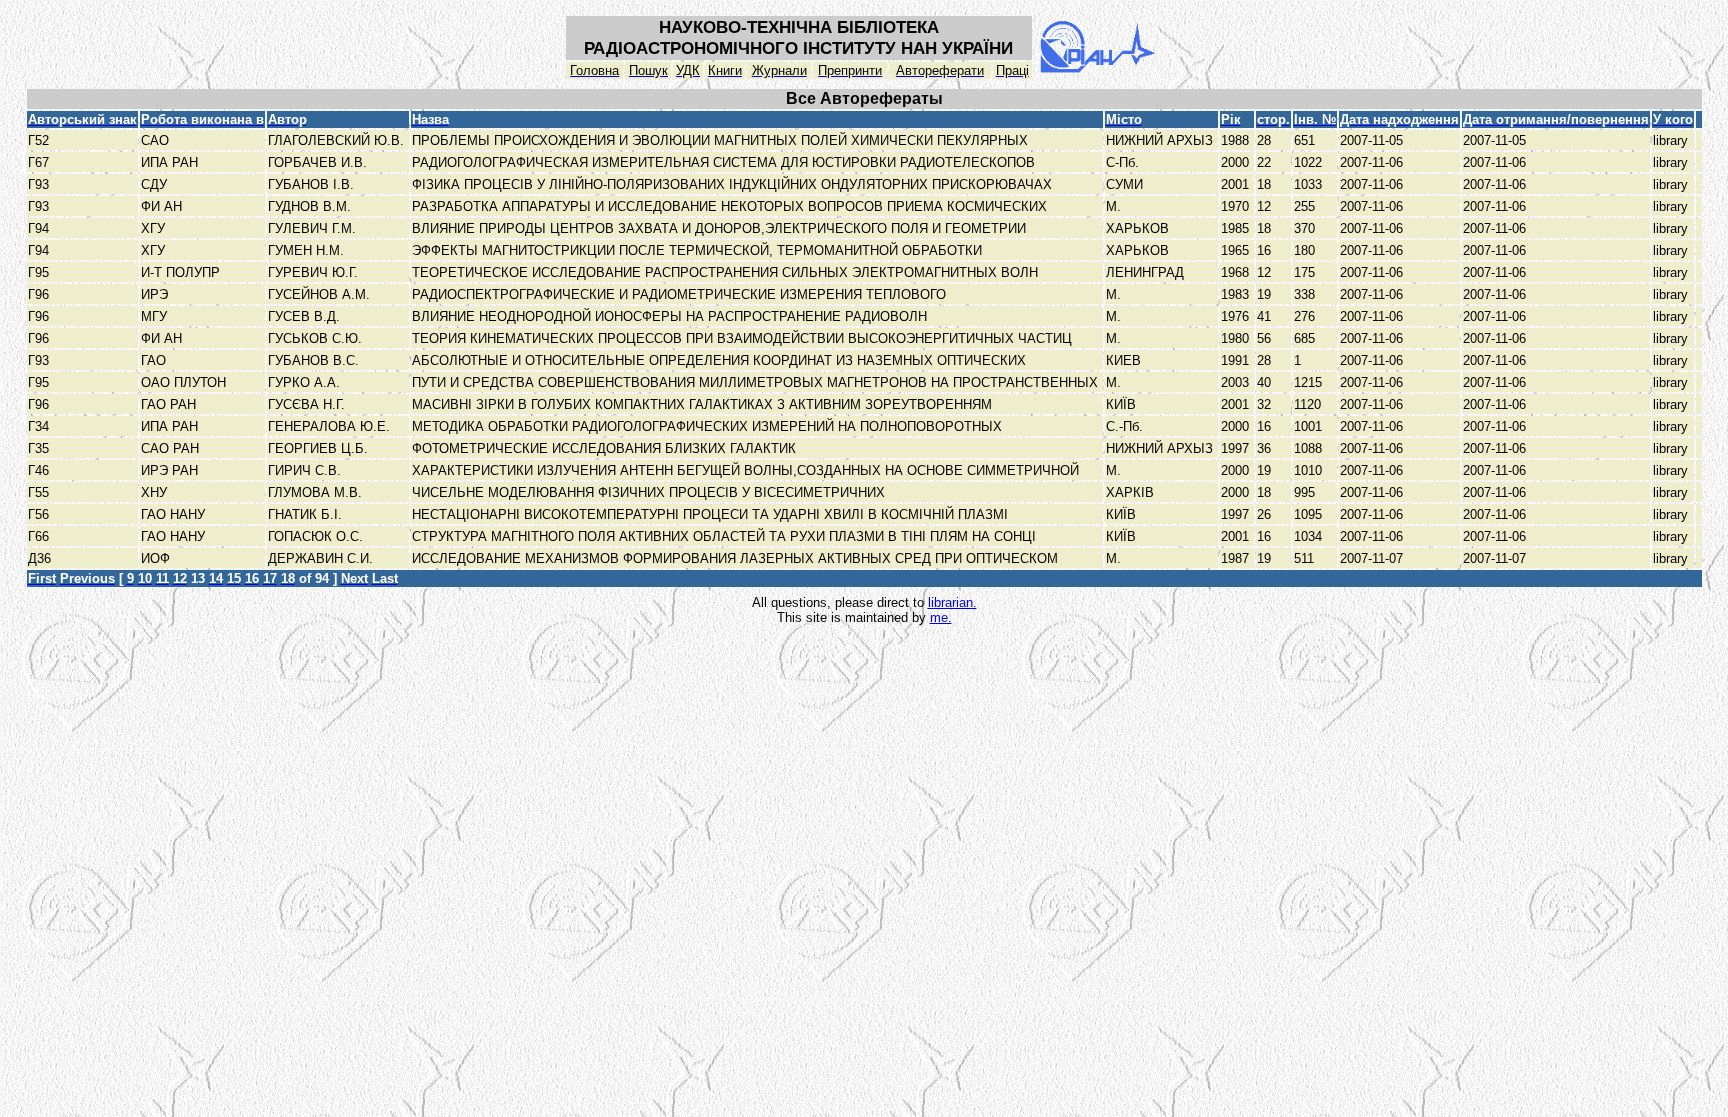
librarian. (952, 602)
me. (941, 617)
